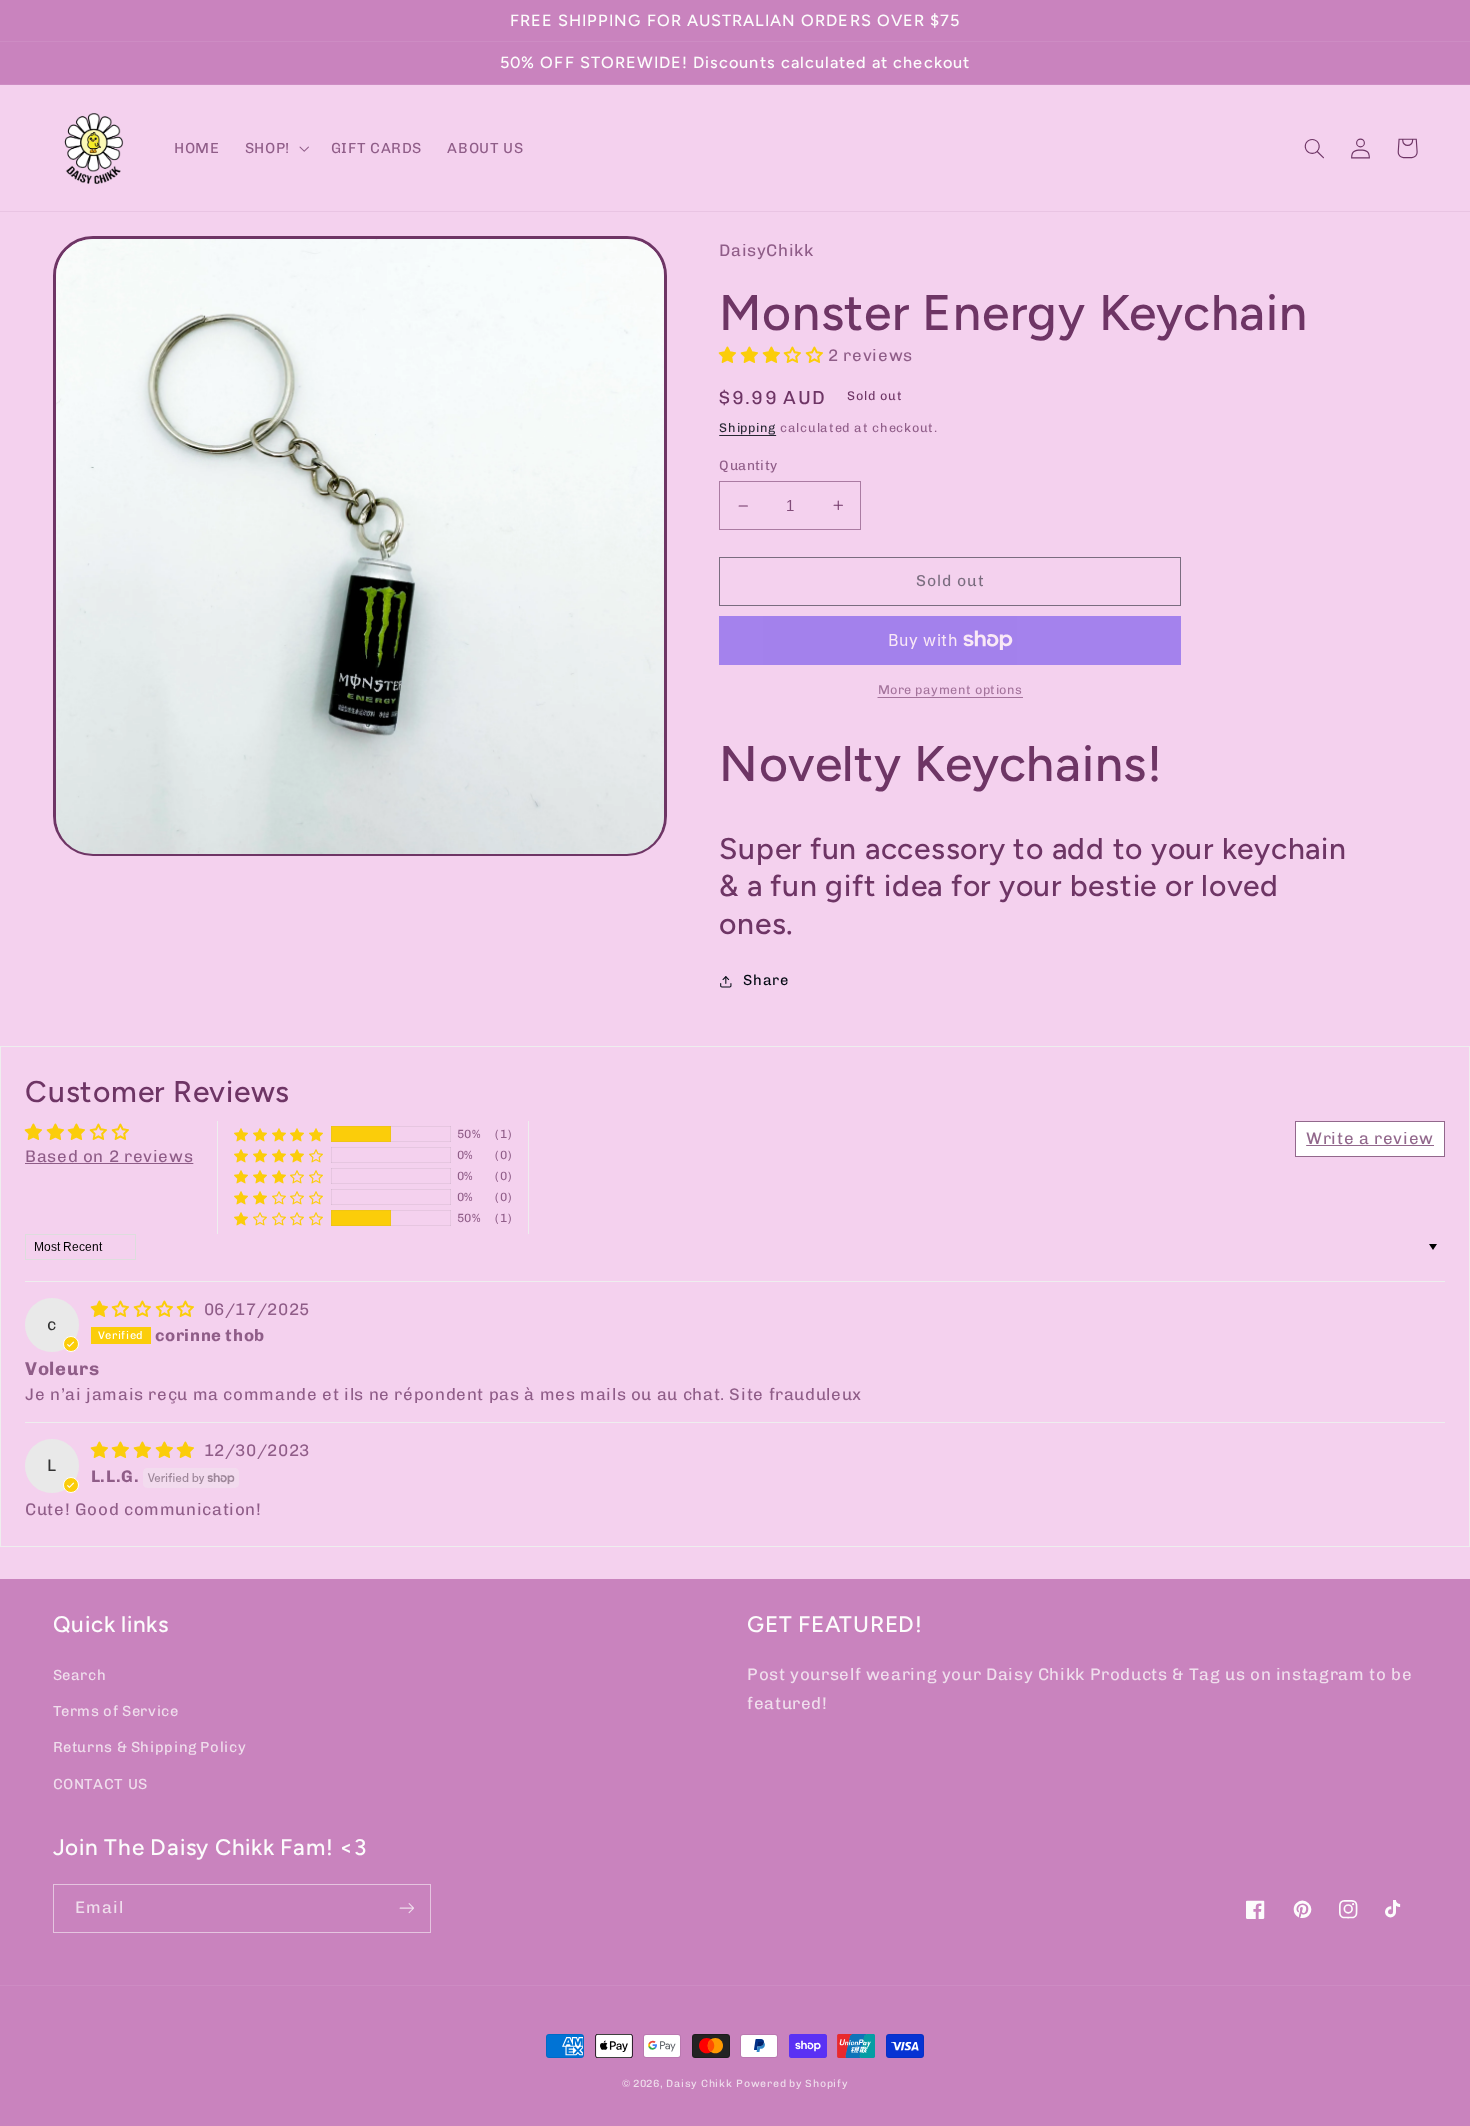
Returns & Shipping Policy (150, 1747)
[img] (145, 1309)
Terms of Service (116, 1711)
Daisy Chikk (699, 2083)
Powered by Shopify (792, 2083)
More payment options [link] (951, 689)
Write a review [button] (1370, 1138)
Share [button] (765, 980)
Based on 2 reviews (109, 1156)
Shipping (747, 427)
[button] (275, 148)
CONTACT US (100, 1784)
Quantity (748, 465)
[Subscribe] (406, 1908)
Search (80, 1675)
